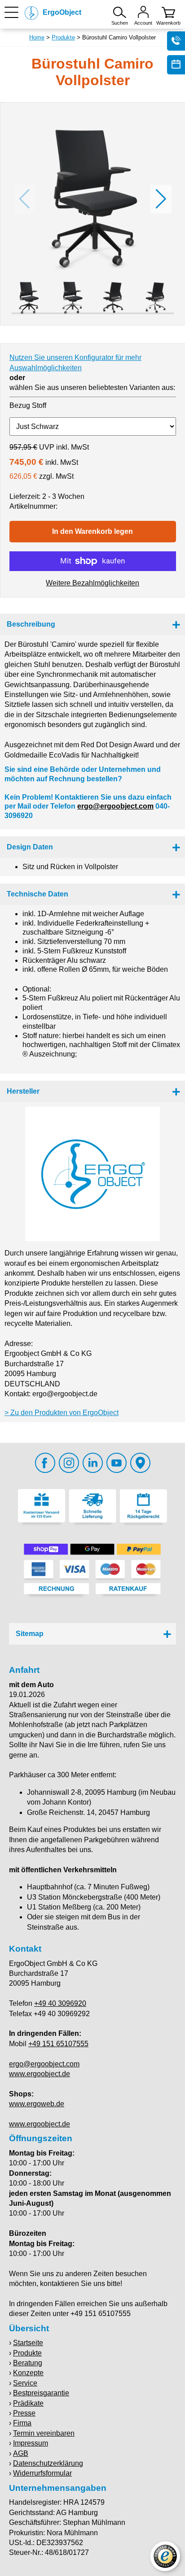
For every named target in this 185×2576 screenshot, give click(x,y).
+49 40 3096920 (60, 2003)
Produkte (63, 37)
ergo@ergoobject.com (115, 806)
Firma (22, 2423)
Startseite (28, 2343)
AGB (21, 2453)
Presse (24, 2413)
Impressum (31, 2443)
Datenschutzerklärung (48, 2463)
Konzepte (28, 2373)
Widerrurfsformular (42, 2473)
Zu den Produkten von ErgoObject (64, 1413)
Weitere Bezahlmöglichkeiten (92, 583)
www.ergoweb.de (37, 2104)
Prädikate (28, 2403)
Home (37, 37)
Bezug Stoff (28, 405)
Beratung (28, 2363)
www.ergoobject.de (40, 2074)
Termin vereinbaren (44, 2433)
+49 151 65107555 (58, 2044)
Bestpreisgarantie (41, 2393)
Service (25, 2383)
